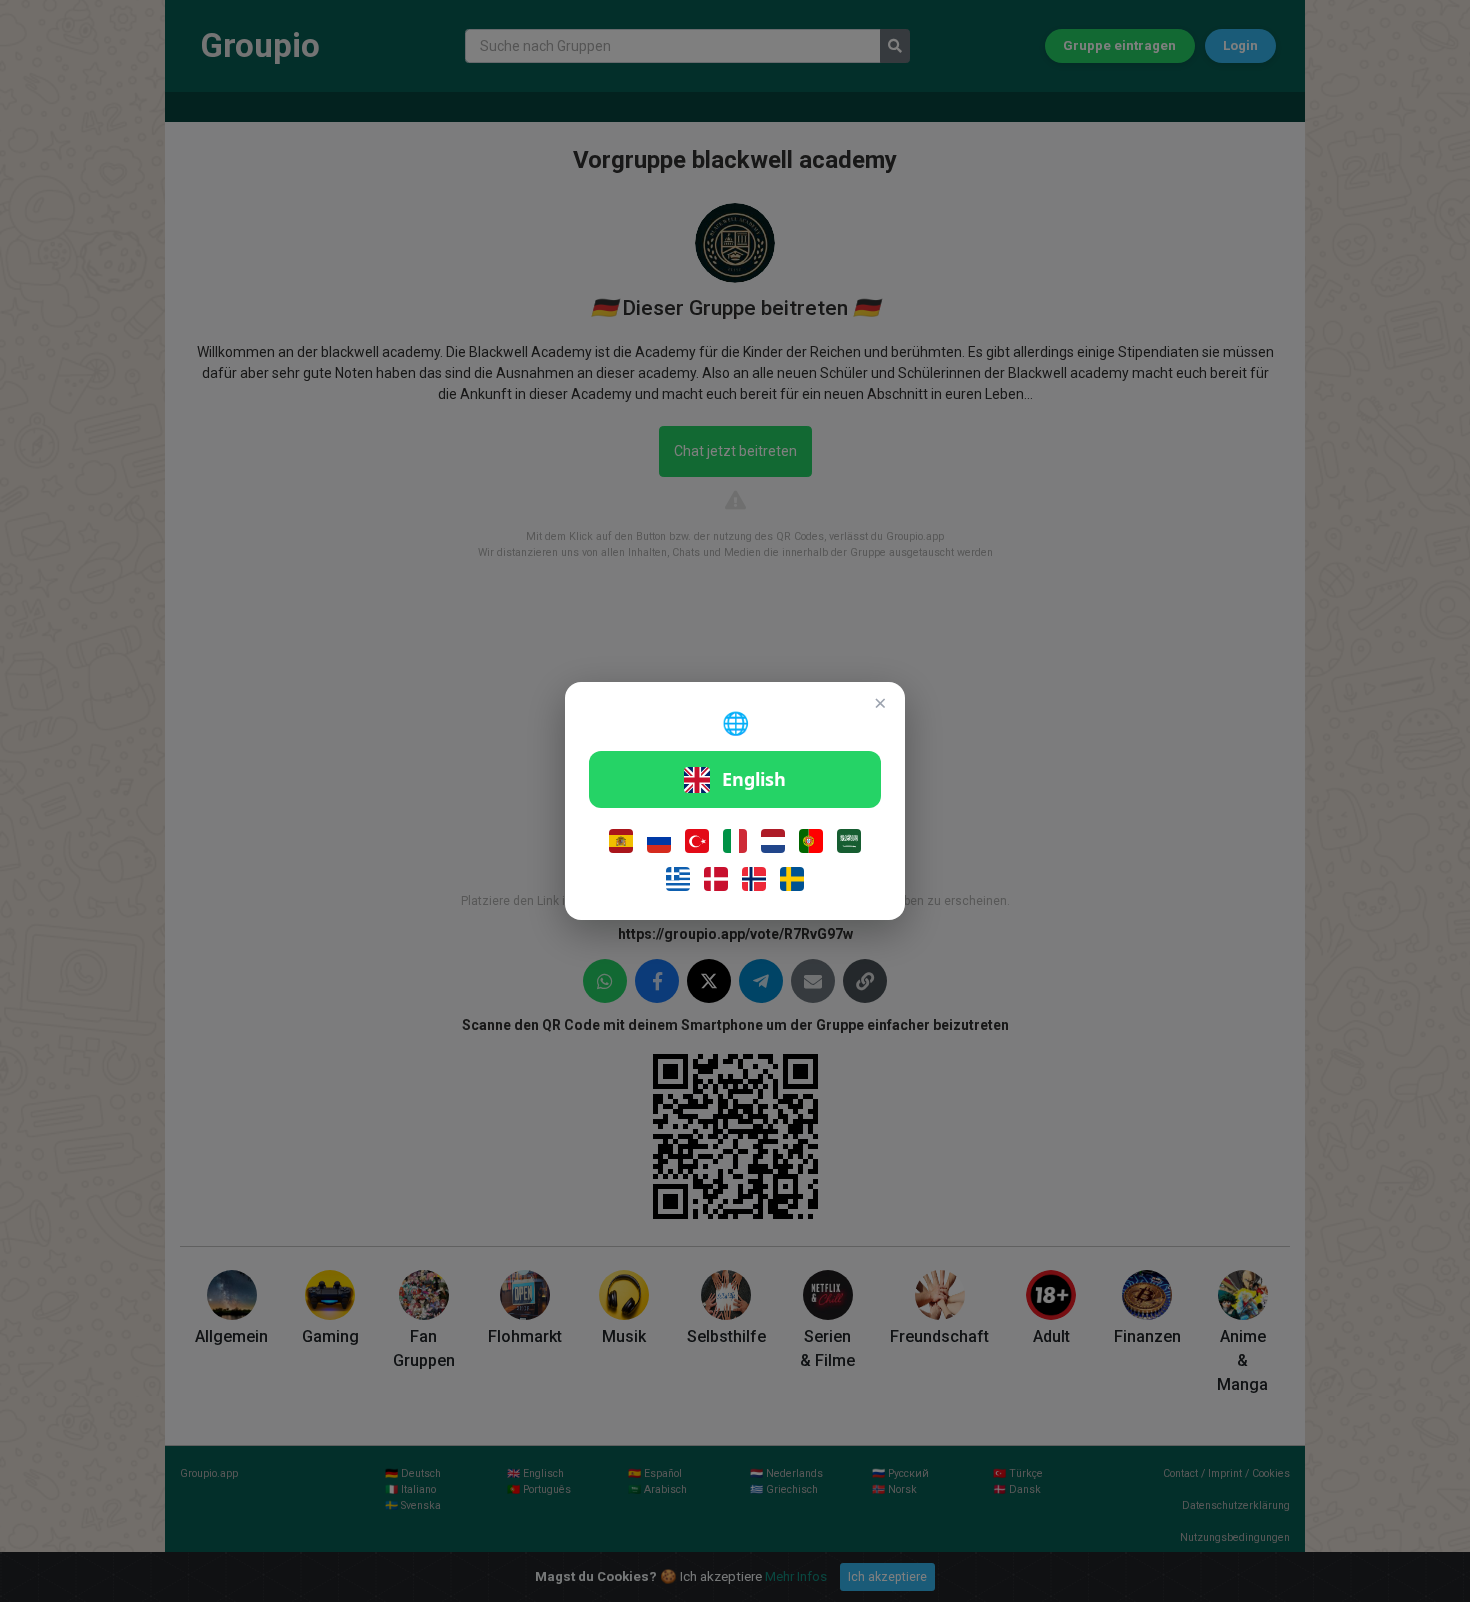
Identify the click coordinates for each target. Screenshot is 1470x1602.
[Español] (621, 841)
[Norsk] (754, 879)
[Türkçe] (697, 841)
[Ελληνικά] (678, 879)
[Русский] (659, 841)
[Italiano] (735, 841)
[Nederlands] (773, 841)
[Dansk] (716, 879)
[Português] (811, 841)
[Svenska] (792, 879)
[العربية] (849, 841)
